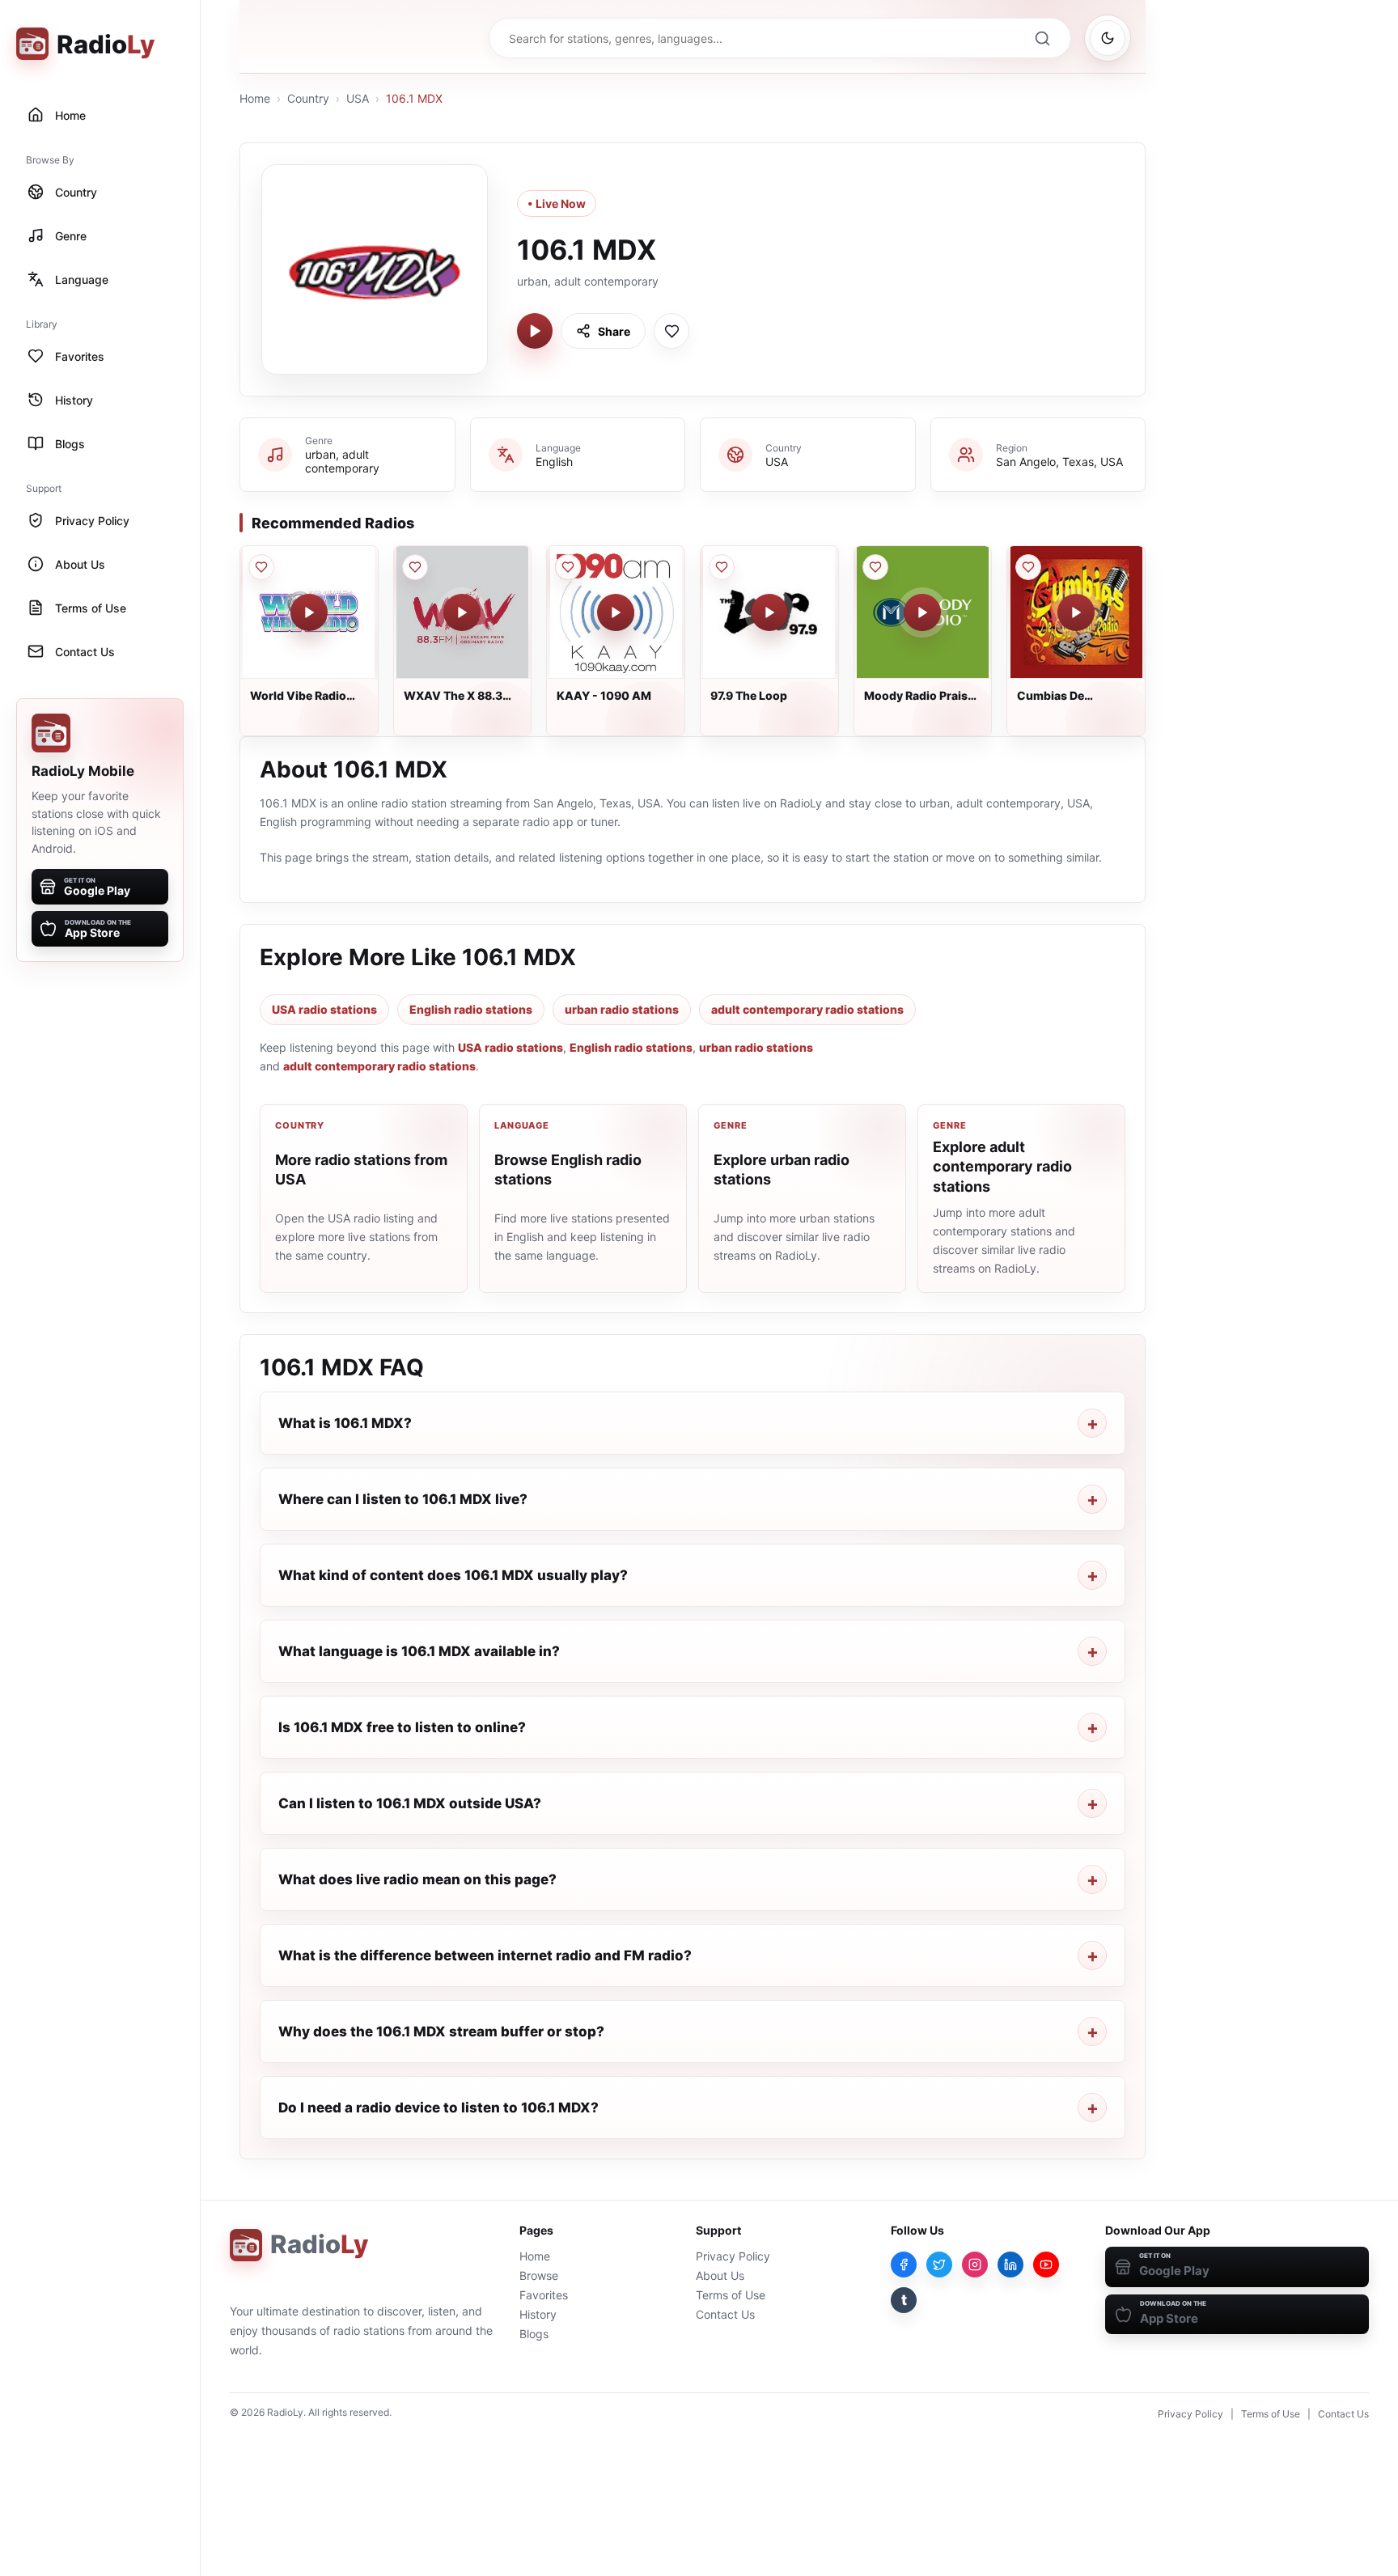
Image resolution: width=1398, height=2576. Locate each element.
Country (308, 98)
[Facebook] (904, 2265)
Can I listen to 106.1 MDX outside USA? (410, 1803)
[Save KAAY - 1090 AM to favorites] (568, 567)
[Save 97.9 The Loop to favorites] (722, 567)
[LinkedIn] (1010, 2265)
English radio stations (471, 1009)
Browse (539, 2275)
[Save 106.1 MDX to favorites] (671, 331)
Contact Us (725, 2314)
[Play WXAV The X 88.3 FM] (462, 612)
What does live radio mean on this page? (417, 1879)
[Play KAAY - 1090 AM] (616, 612)
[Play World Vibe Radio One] (309, 612)
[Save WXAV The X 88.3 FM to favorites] (415, 567)
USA (358, 98)
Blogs (534, 2334)
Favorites (544, 2295)
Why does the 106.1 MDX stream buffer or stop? (441, 2032)
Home (255, 98)
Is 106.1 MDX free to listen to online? (402, 1727)
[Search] (1042, 38)
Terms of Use (731, 2295)
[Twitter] (939, 2265)
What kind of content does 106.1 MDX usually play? (453, 1575)
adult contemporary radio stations (807, 1009)
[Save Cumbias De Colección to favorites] (1028, 567)
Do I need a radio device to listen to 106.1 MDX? (438, 2108)
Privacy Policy (733, 2256)
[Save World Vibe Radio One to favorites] (261, 567)
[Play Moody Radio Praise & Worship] (922, 612)
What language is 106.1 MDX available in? (419, 1651)
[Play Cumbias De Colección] (1076, 612)
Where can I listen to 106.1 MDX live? (403, 1499)
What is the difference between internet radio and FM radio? (485, 1955)
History (538, 2314)
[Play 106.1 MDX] (535, 331)
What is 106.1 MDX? (345, 1423)
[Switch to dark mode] (1108, 38)
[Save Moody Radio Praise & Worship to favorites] (875, 567)
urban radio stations (622, 1009)
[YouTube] (1046, 2265)
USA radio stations (324, 1009)
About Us (720, 2275)
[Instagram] (975, 2265)
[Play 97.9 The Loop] (769, 612)
